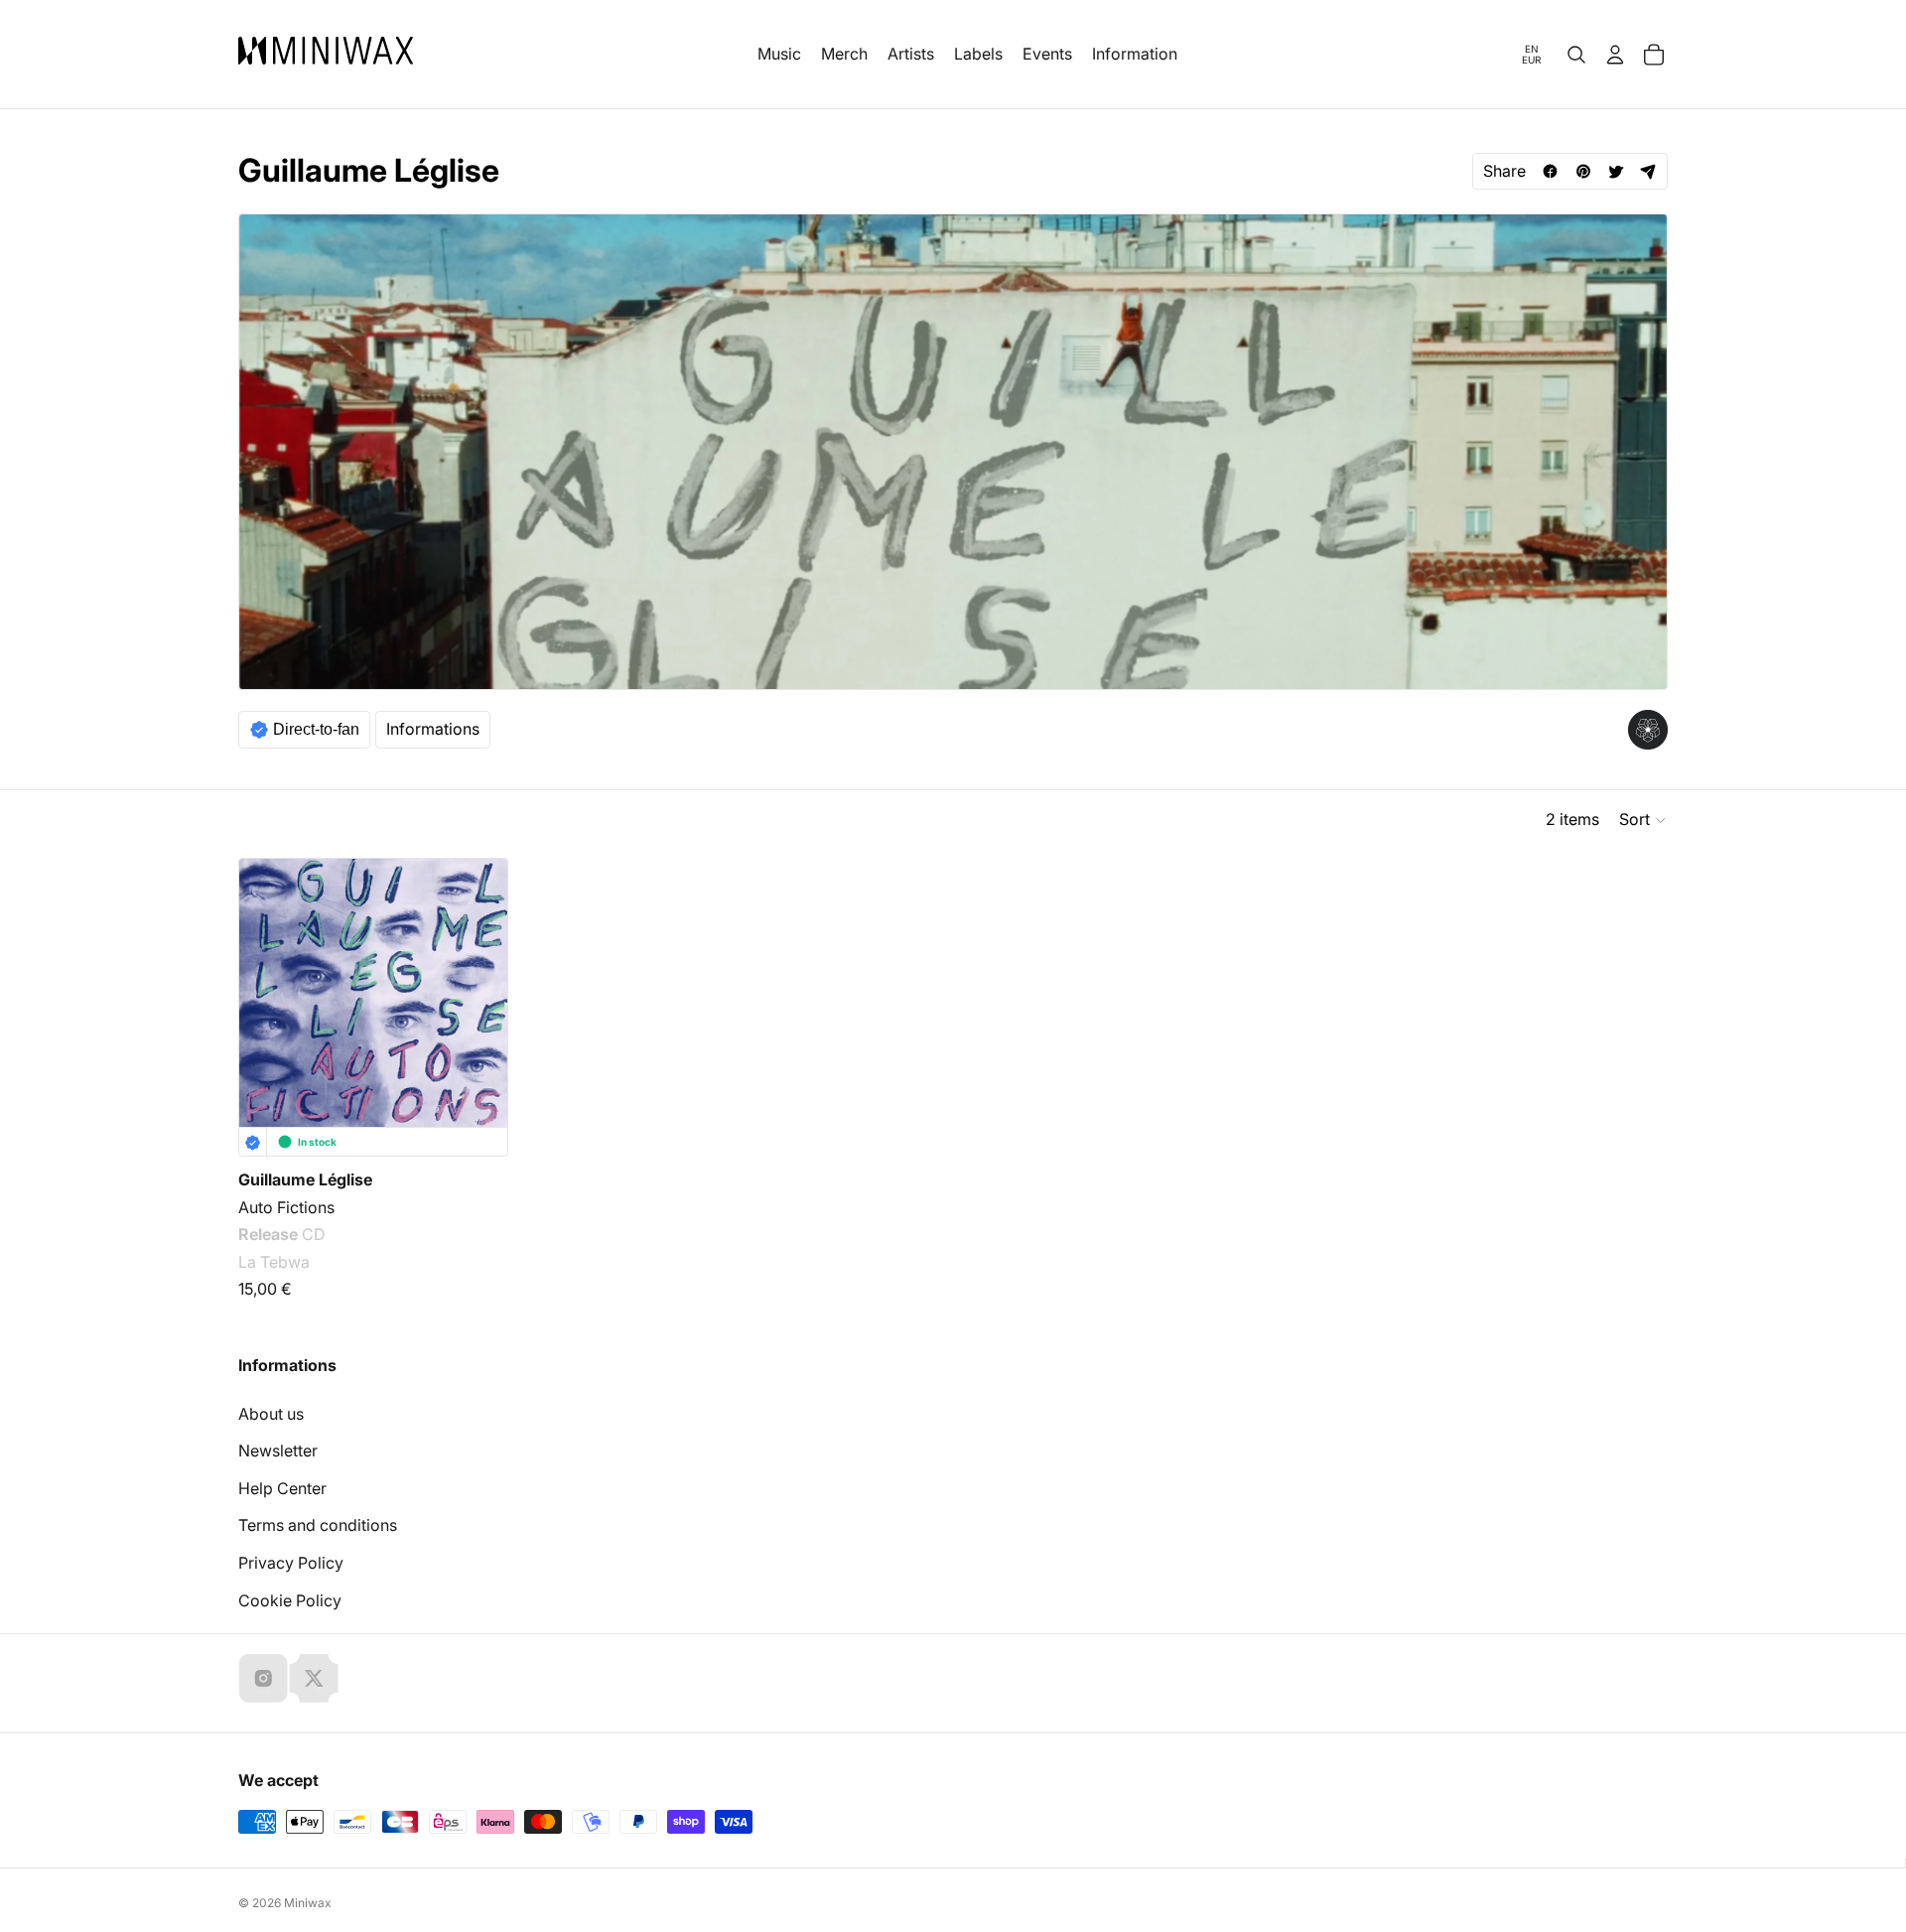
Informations (433, 729)
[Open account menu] (1615, 55)
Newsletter (278, 1450)
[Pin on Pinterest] (1583, 171)
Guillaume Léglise (305, 1179)
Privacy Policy (291, 1563)
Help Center (282, 1488)
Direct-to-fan (316, 729)
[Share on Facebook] (1550, 171)
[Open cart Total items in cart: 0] (1654, 55)
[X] (314, 1678)
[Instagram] (263, 1678)
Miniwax (308, 1903)
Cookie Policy (290, 1600)
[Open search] (1576, 55)
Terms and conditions (318, 1525)
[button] (1643, 820)
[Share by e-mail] (1648, 171)
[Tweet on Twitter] (1616, 171)
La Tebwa (274, 1262)
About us (271, 1414)
